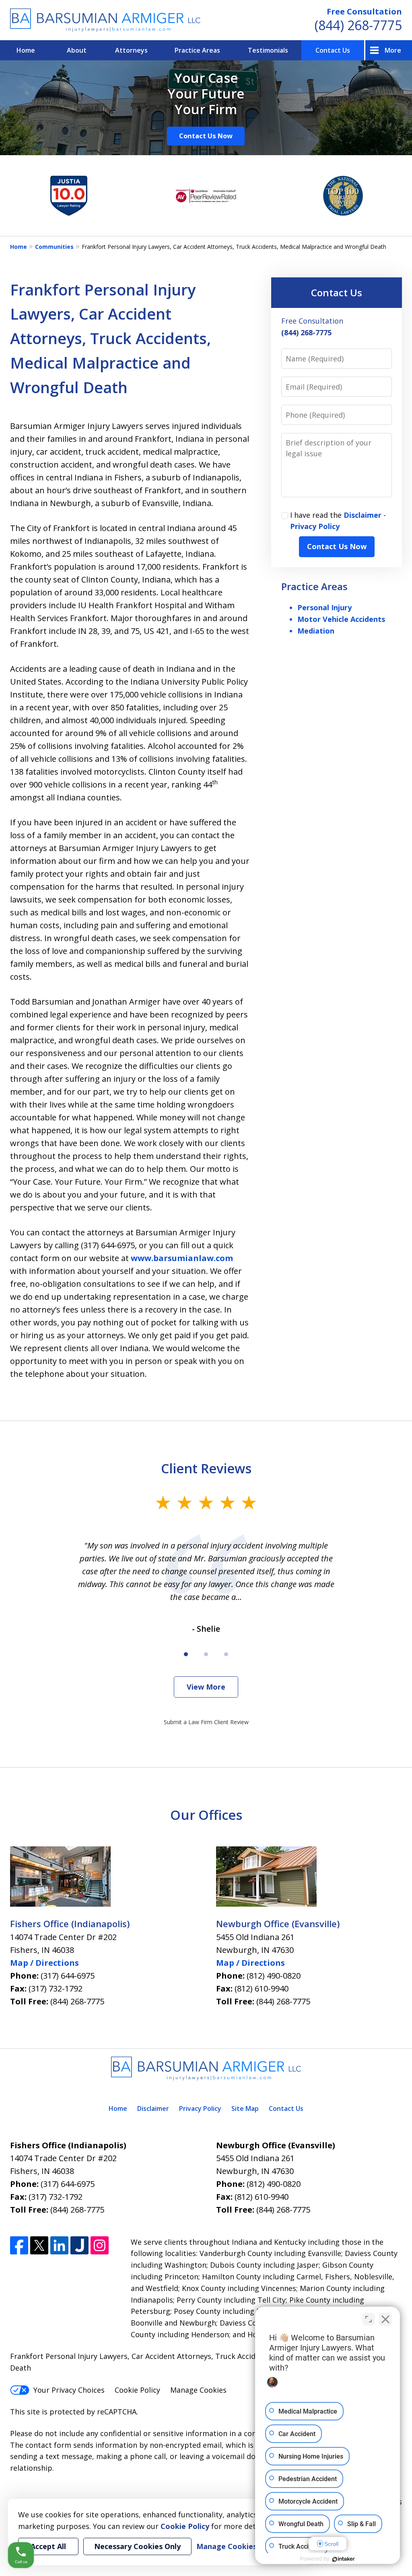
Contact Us (333, 50)
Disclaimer (363, 515)
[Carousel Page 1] (186, 1654)
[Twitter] (39, 2245)
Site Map (245, 2108)
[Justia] (79, 2245)
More (393, 50)
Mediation (316, 631)
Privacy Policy (315, 526)
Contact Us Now (206, 136)
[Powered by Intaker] (344, 2559)
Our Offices (206, 1815)
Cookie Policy (137, 2390)
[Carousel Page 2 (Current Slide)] (206, 1654)
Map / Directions (44, 1963)
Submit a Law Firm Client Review (206, 1722)
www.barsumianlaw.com (182, 1258)
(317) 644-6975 (68, 1976)
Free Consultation (364, 11)
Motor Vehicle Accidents (341, 619)
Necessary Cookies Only (137, 2546)
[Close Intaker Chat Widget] (385, 2319)
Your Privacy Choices (69, 2390)
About (77, 50)
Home (26, 50)
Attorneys (131, 50)
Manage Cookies (198, 2390)
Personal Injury (324, 607)
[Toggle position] (369, 2319)
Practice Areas (197, 50)
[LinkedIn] (59, 2245)
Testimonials (268, 50)
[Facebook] (19, 2245)
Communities (54, 247)
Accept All (48, 2546)
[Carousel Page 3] (226, 1654)
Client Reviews (206, 1468)
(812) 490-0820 (274, 1976)
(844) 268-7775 (358, 25)
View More (206, 1687)
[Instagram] (100, 2245)
